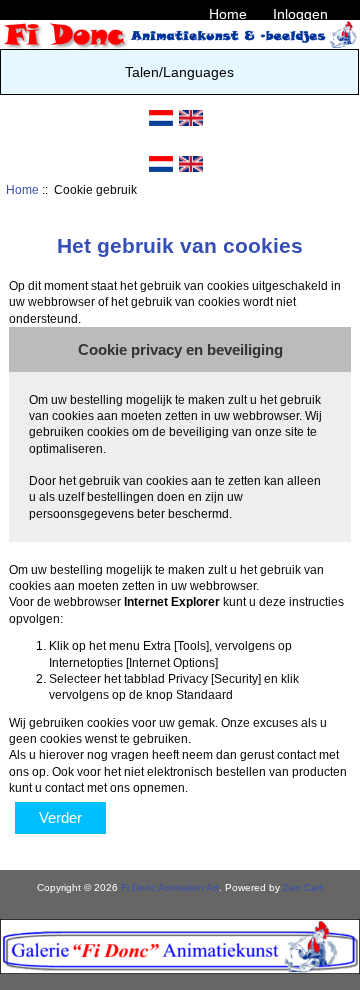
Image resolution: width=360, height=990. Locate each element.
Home (228, 14)
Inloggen (300, 14)
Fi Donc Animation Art (170, 887)
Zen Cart (303, 887)
